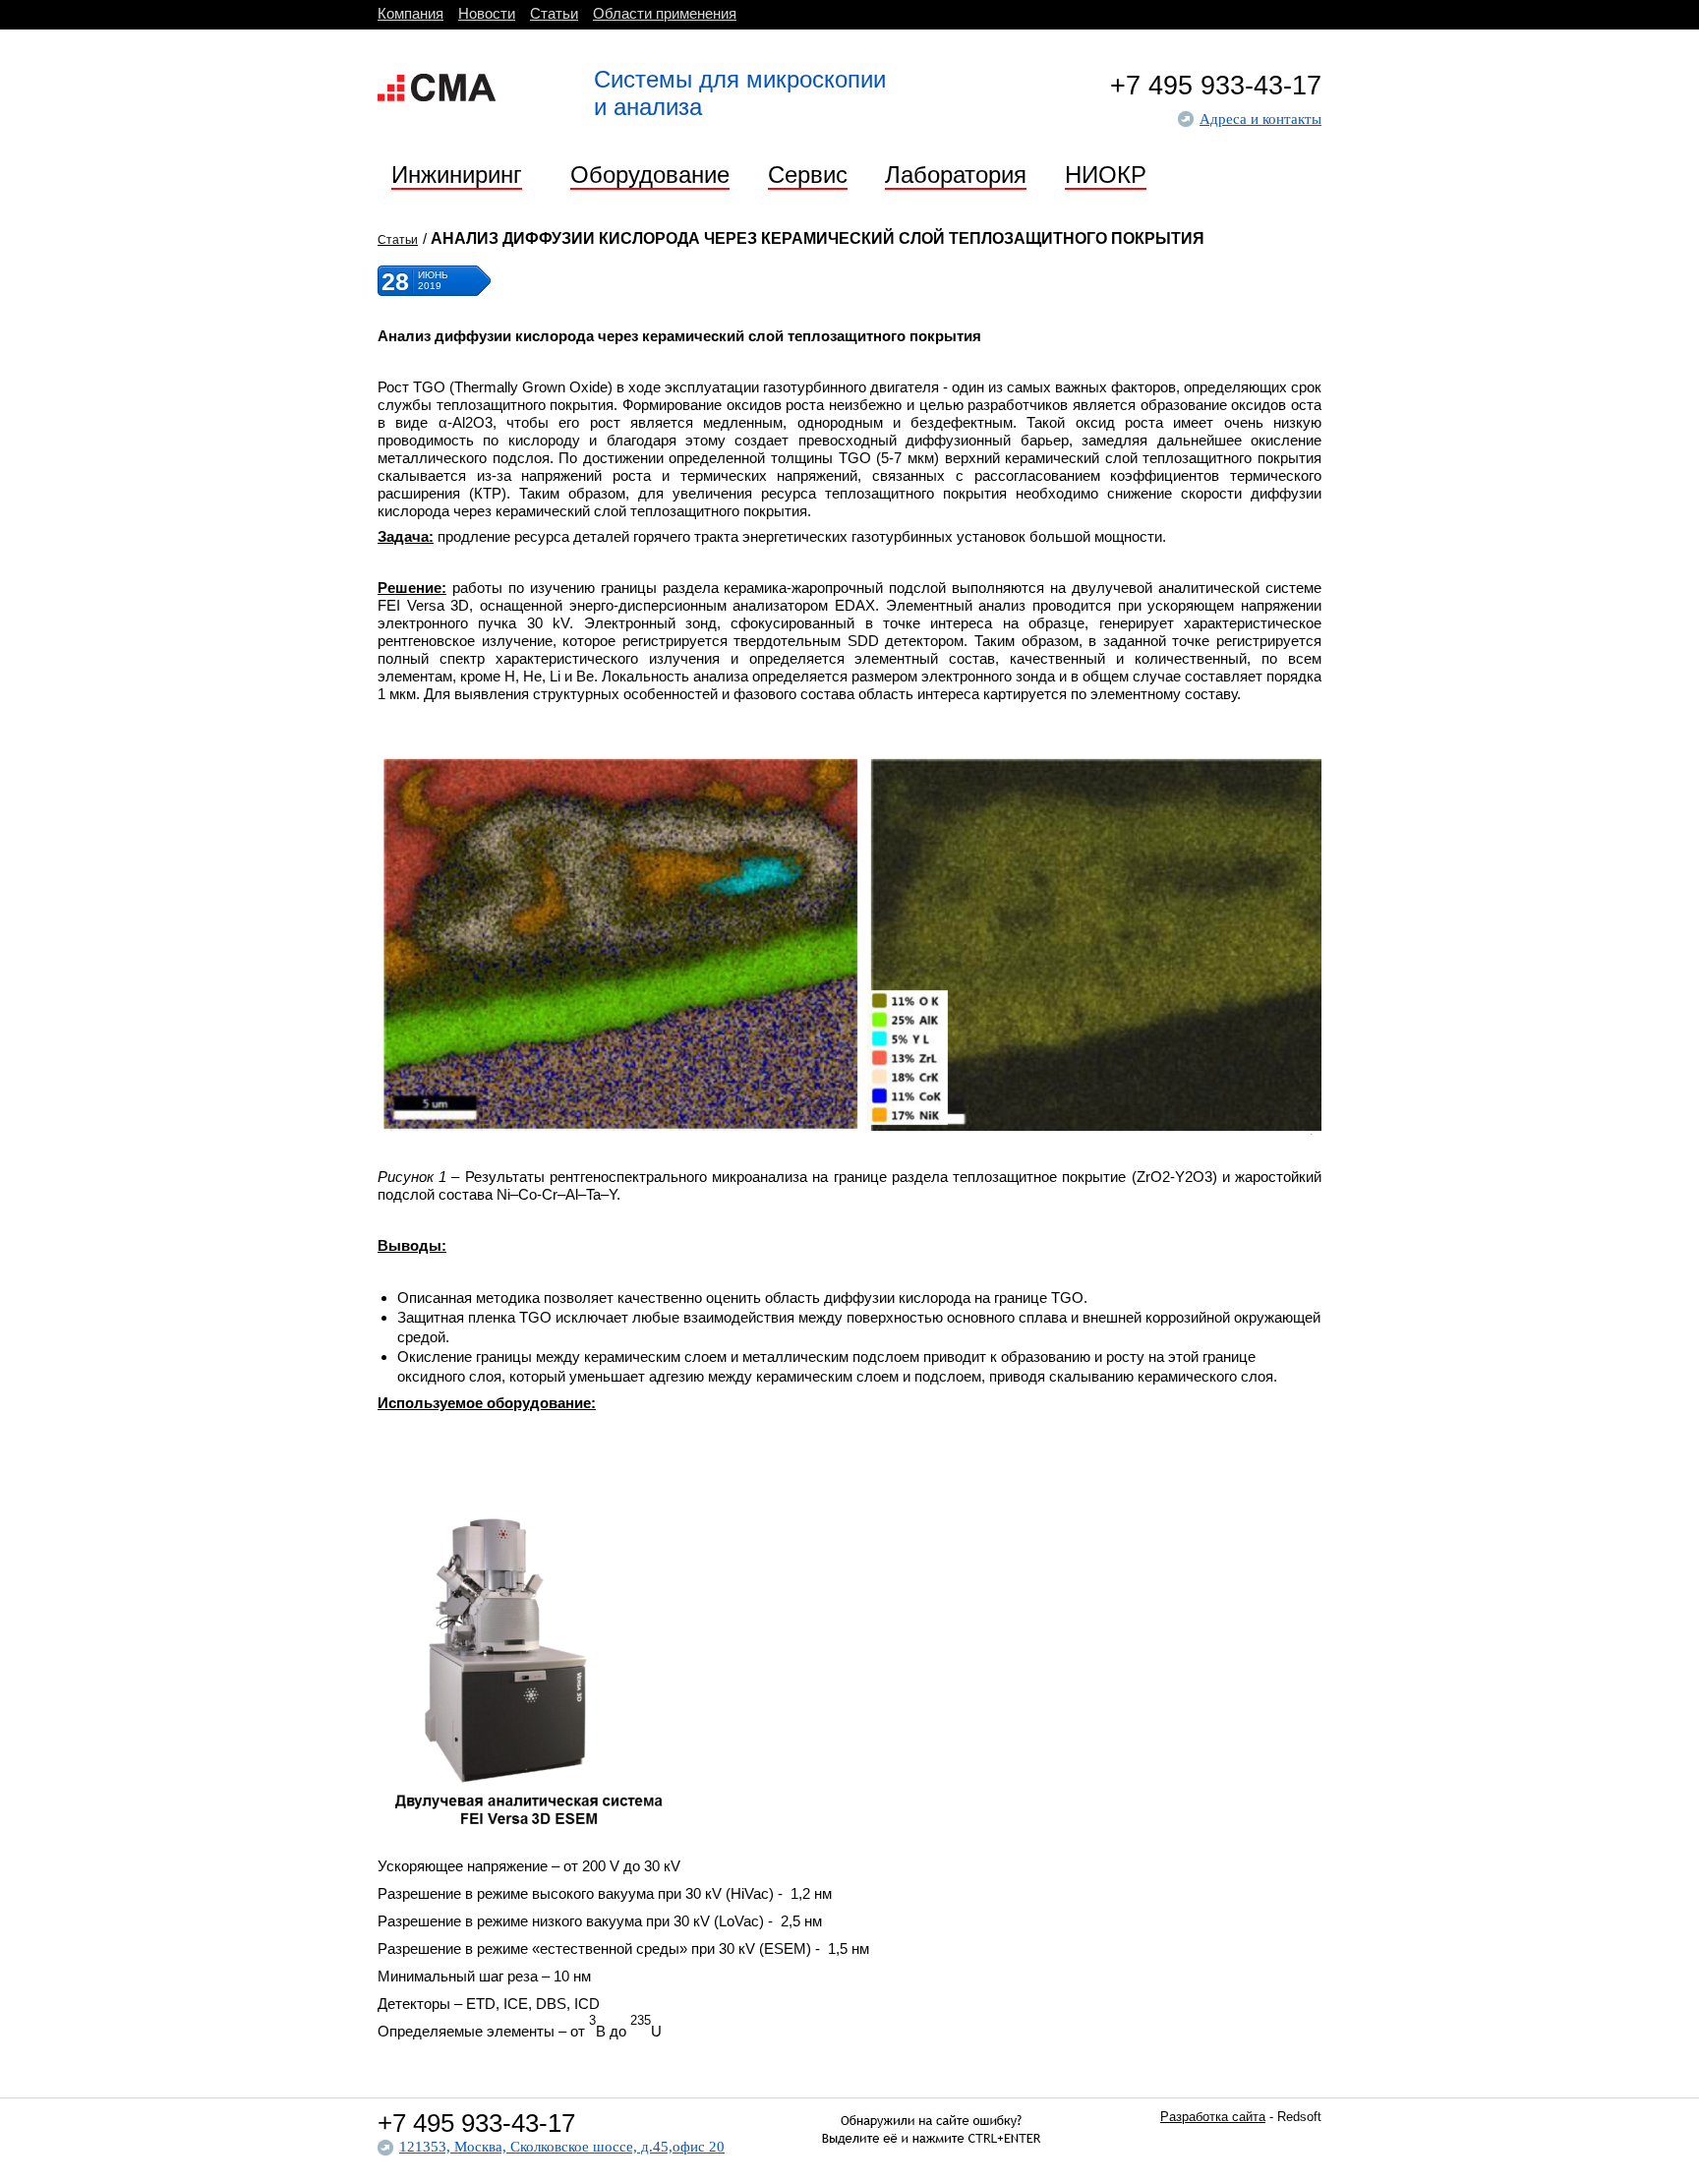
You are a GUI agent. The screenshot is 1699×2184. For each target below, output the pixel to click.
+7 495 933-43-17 (1216, 86)
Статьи (398, 240)
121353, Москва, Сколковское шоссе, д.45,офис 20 (562, 2147)
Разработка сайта (1213, 2117)
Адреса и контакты (1260, 119)
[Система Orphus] (931, 2165)
